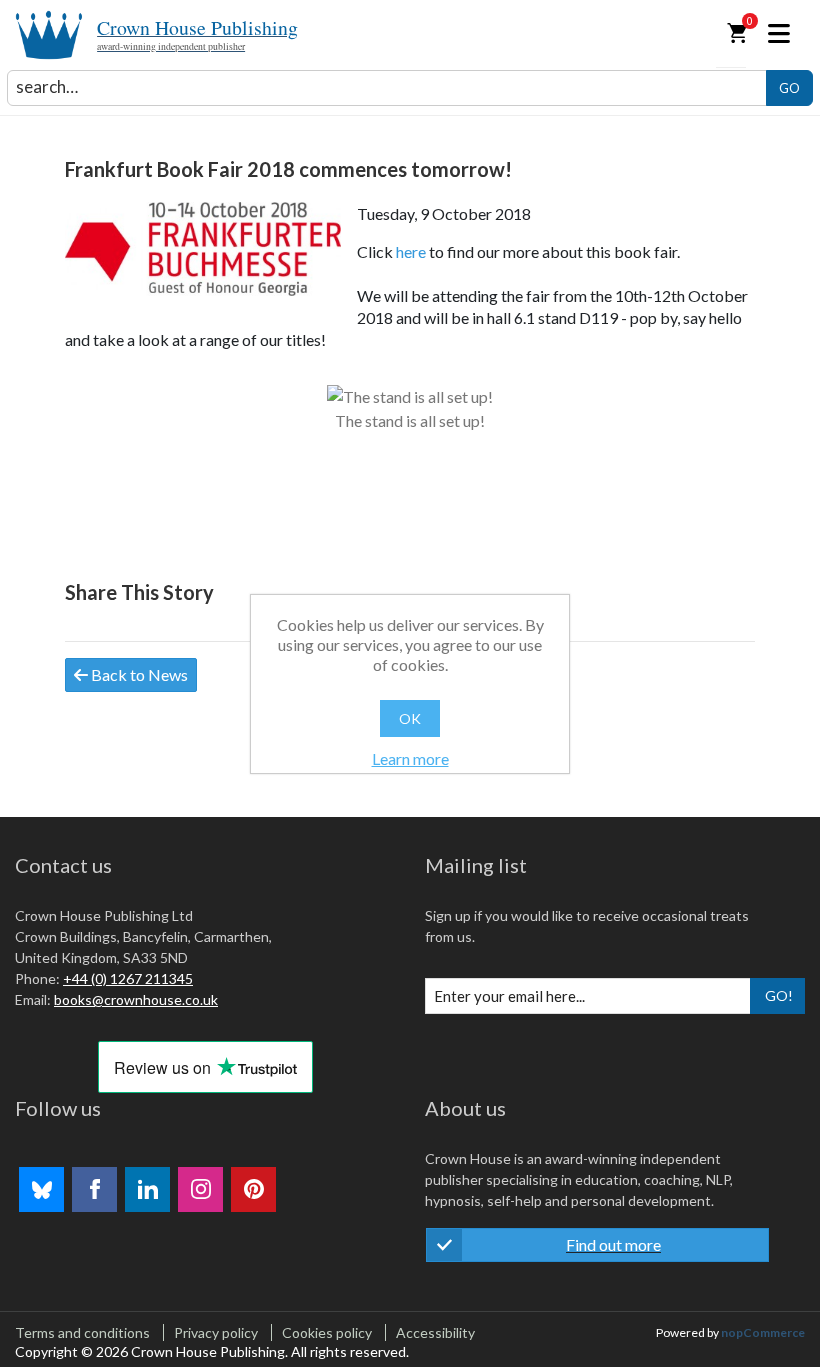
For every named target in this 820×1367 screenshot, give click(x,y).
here (411, 251)
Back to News (138, 674)
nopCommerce (763, 1332)
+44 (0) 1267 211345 (128, 978)
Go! (779, 995)
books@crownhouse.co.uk (136, 999)
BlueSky (41, 1189)
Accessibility (435, 1332)
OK (410, 718)
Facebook (94, 1189)
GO (789, 88)
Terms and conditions (82, 1332)
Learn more (410, 758)
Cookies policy (327, 1332)
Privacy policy (216, 1332)
